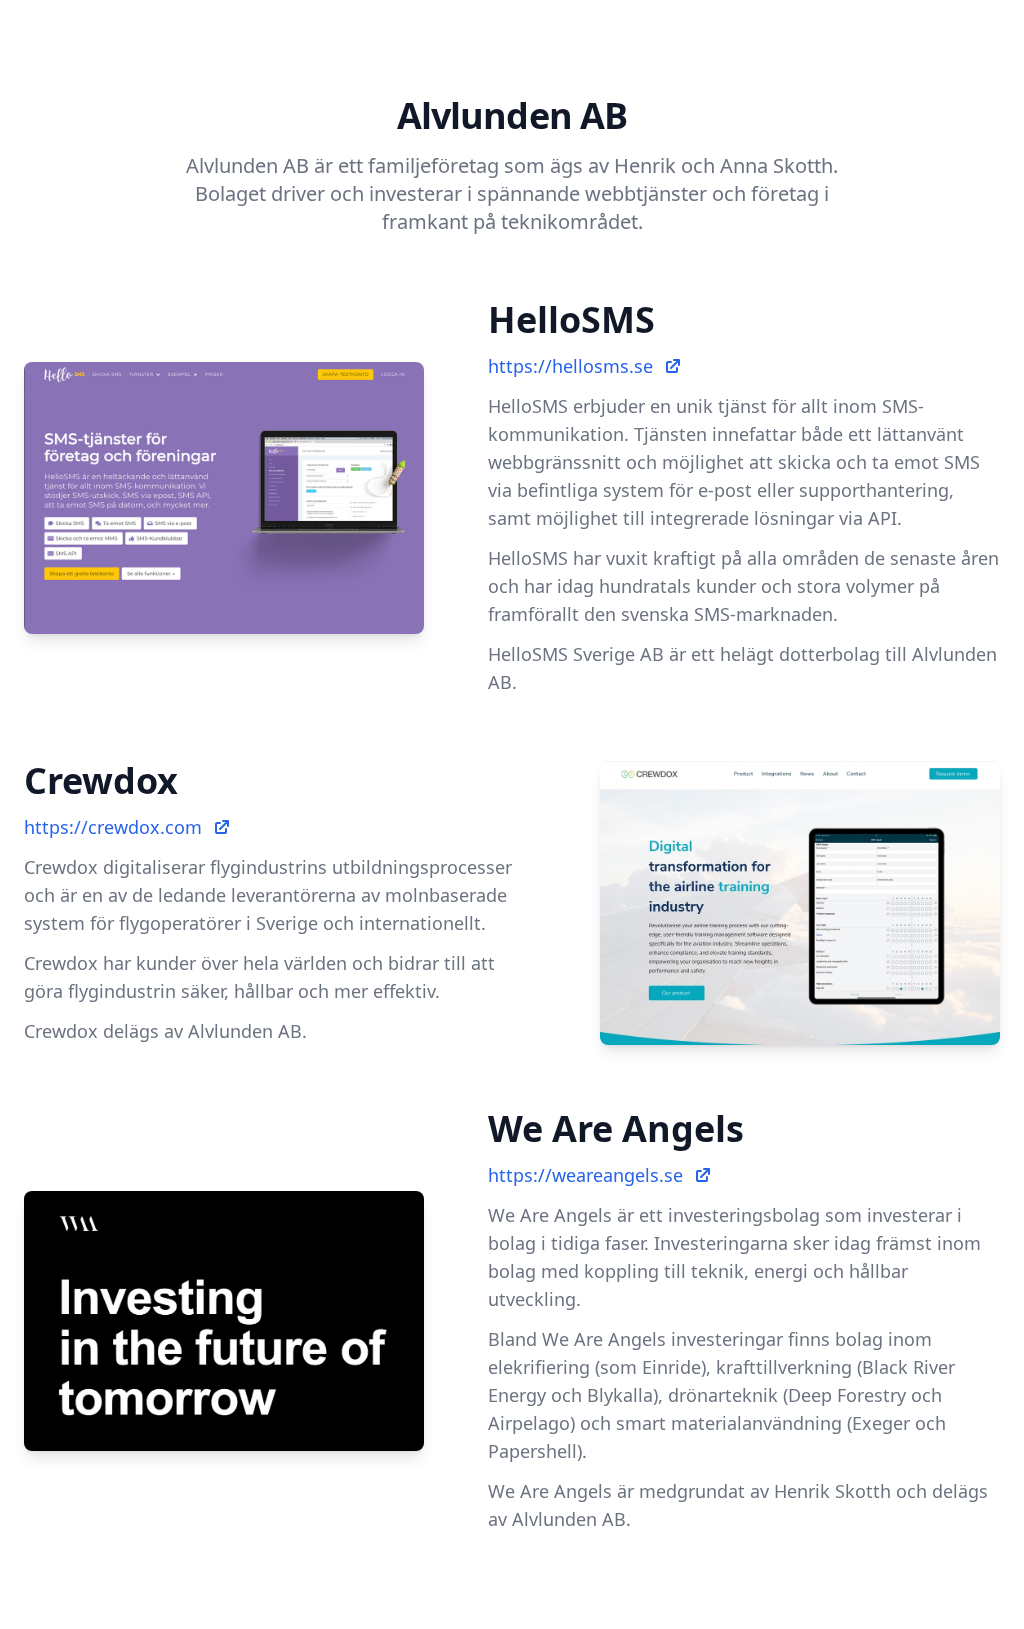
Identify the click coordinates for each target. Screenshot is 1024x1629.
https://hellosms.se (570, 366)
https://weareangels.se (585, 1175)
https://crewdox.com (113, 827)
